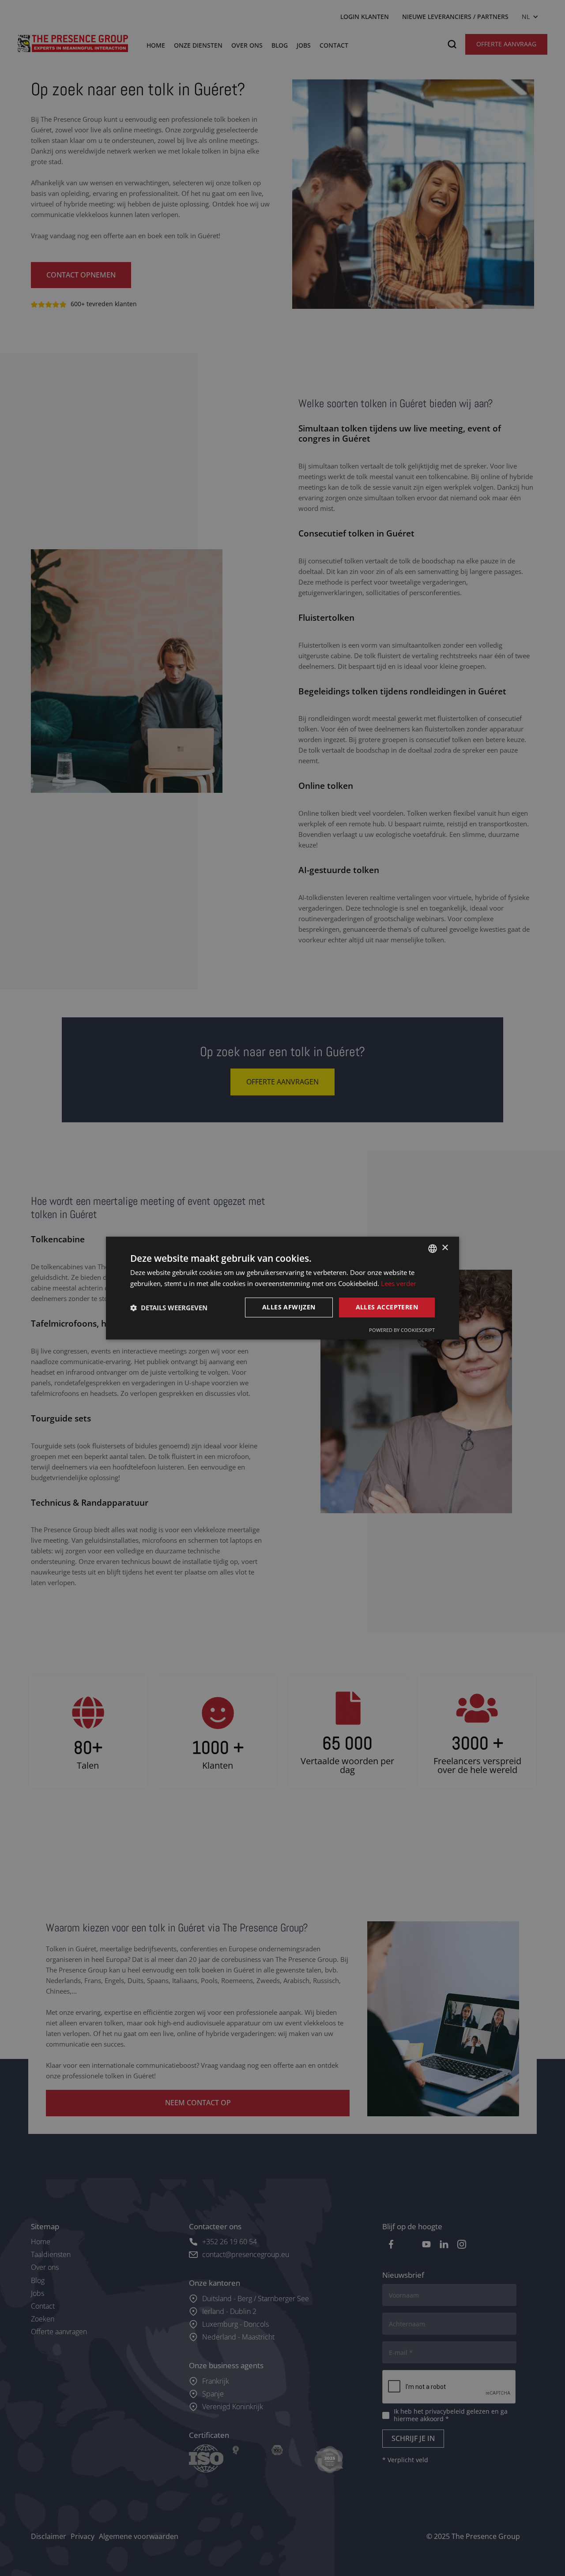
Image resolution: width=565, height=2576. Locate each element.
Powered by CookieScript (402, 1330)
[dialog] (282, 1288)
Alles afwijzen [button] (289, 1307)
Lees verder (399, 1283)
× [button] (445, 1248)
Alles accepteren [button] (387, 1307)
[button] (169, 1308)
